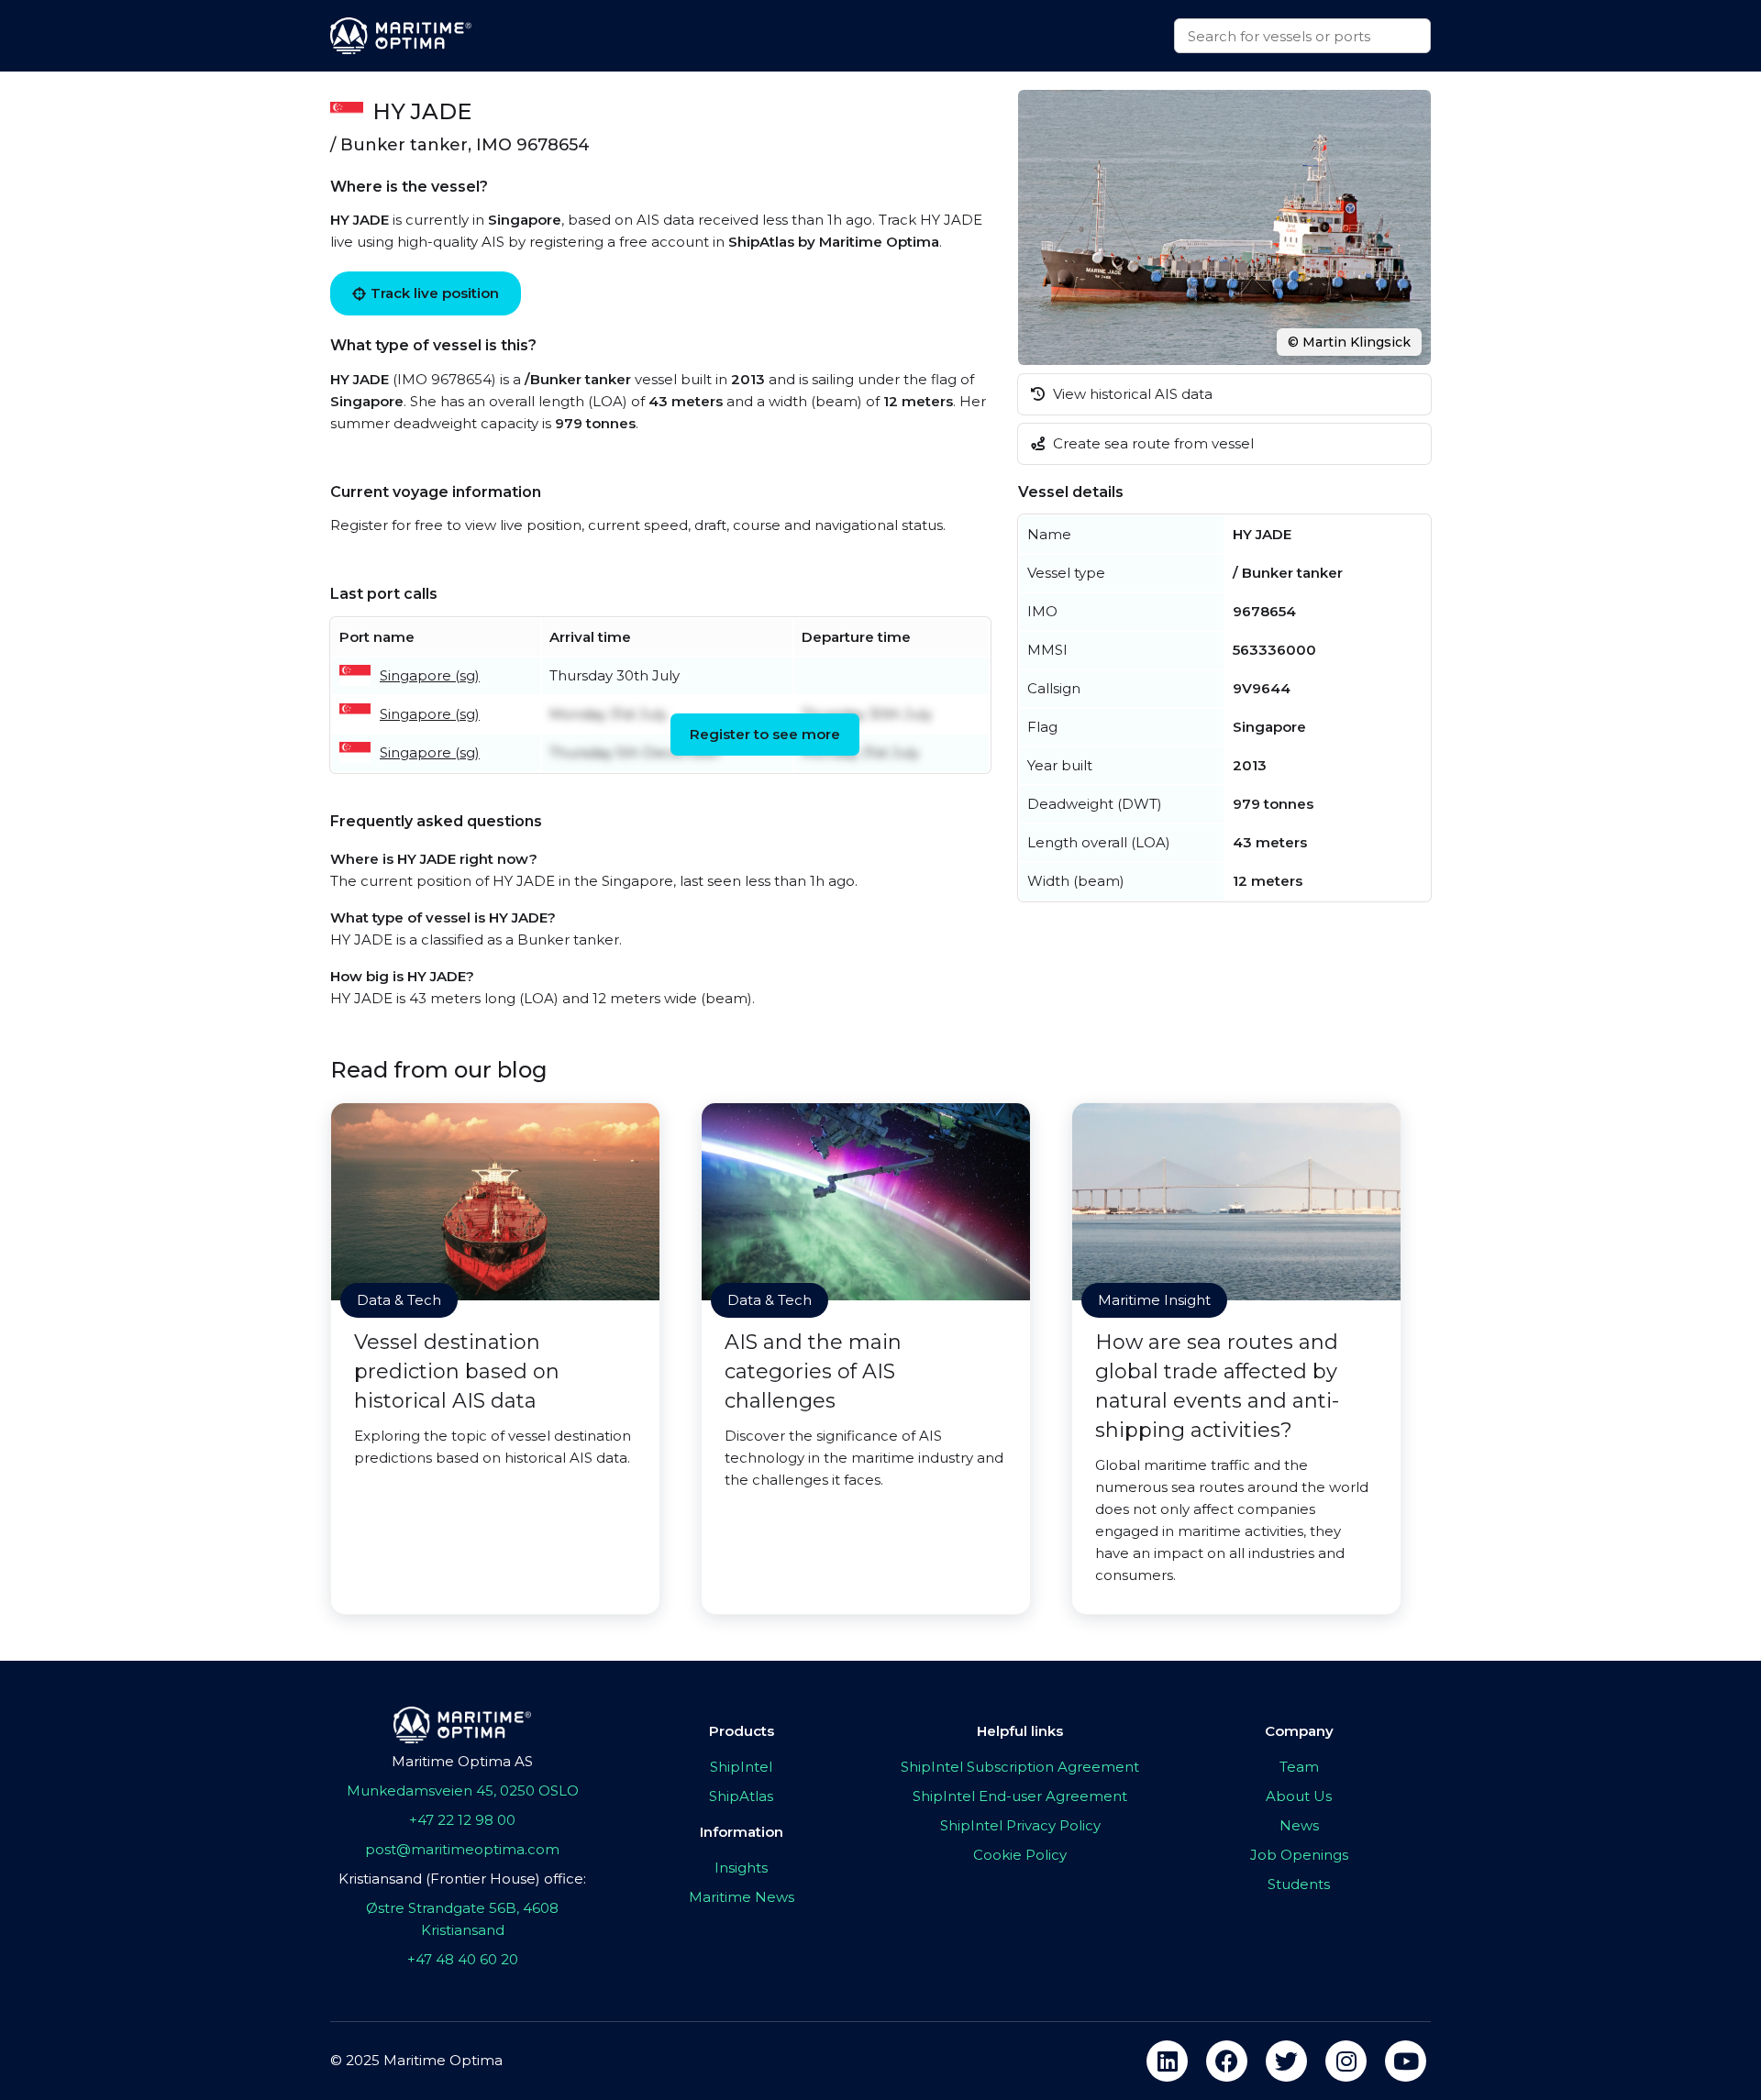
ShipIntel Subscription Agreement (1020, 1767)
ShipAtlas (741, 1796)
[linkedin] (1167, 2061)
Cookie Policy (1020, 1855)
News (1299, 1825)
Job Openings (1299, 1855)
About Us (1299, 1796)
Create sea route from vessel (1152, 443)
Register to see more (765, 734)
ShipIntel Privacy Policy (1020, 1825)
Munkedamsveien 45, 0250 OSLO (463, 1791)
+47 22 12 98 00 (462, 1820)
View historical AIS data (1131, 394)
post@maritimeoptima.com (462, 1849)
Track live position (435, 293)
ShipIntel (741, 1767)
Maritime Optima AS (462, 1761)
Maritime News (742, 1897)
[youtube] (1406, 2061)
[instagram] (1346, 2061)
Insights (741, 1868)
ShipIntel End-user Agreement (1020, 1796)
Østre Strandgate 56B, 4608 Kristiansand (462, 1919)
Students (1299, 1884)
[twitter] (1286, 2061)
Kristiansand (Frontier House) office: (462, 1879)
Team (1299, 1767)
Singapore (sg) (430, 675)
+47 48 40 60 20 (463, 1959)
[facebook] (1227, 2061)
